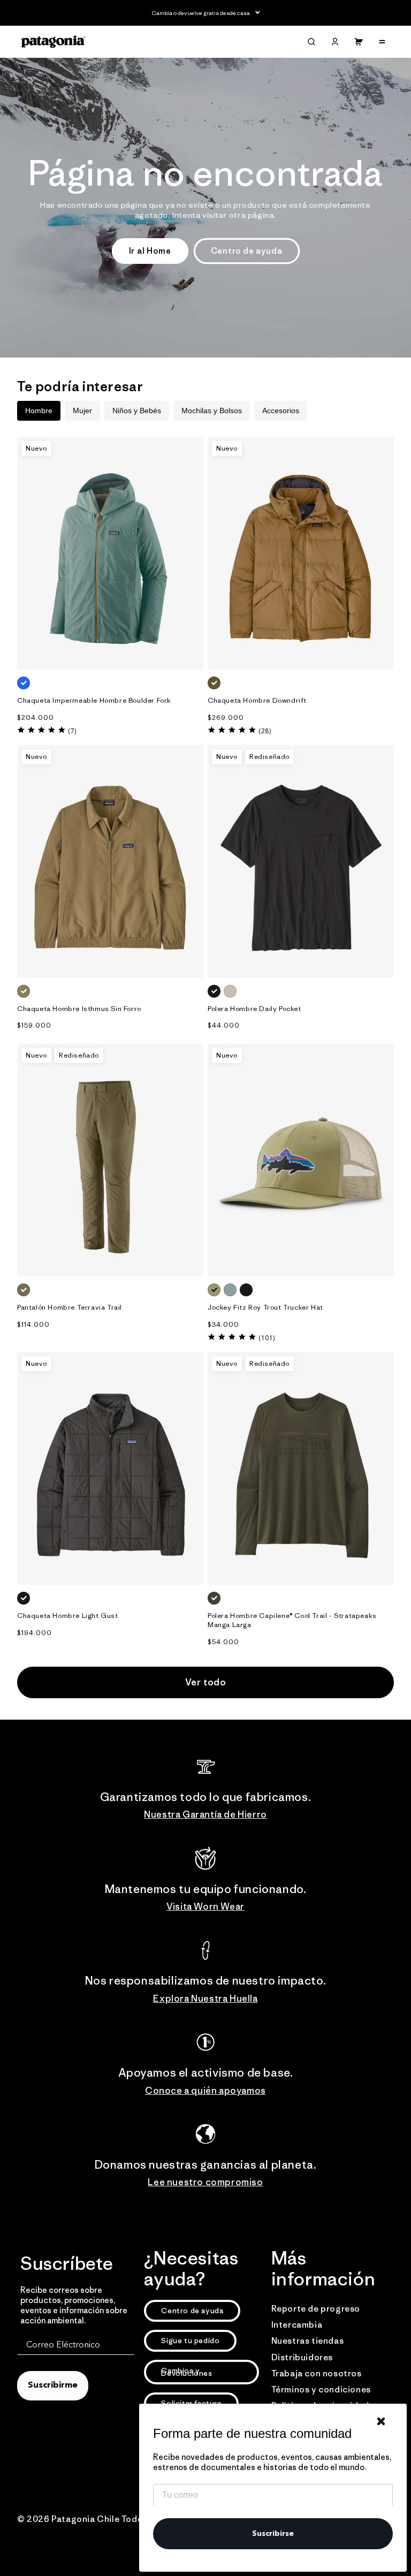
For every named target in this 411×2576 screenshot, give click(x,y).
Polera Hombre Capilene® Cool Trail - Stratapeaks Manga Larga (292, 1620)
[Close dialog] (381, 2421)
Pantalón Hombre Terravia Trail (70, 1308)
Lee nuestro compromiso (205, 2182)
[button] (311, 42)
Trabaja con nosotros (317, 2373)
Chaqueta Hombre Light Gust (68, 1616)
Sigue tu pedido (190, 2341)
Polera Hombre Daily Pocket (254, 1009)
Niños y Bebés (137, 411)
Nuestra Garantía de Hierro (205, 1814)
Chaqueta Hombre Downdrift (257, 701)
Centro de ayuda (247, 251)
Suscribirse (273, 2534)
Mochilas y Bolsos (212, 411)
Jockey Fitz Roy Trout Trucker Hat (265, 1308)
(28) (265, 731)
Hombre (39, 411)
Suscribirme (53, 2385)
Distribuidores (302, 2357)
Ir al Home (150, 251)
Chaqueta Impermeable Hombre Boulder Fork (94, 701)
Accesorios (281, 411)
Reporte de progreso (316, 2308)
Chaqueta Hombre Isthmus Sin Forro (79, 1009)
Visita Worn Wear (205, 1906)
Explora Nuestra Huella (205, 1999)
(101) (267, 1338)
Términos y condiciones (321, 2389)
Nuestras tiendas (308, 2341)
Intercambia (297, 2324)
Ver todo (206, 1682)
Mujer (82, 411)
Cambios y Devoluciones (187, 2372)
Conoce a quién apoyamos (205, 2091)
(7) (72, 731)
